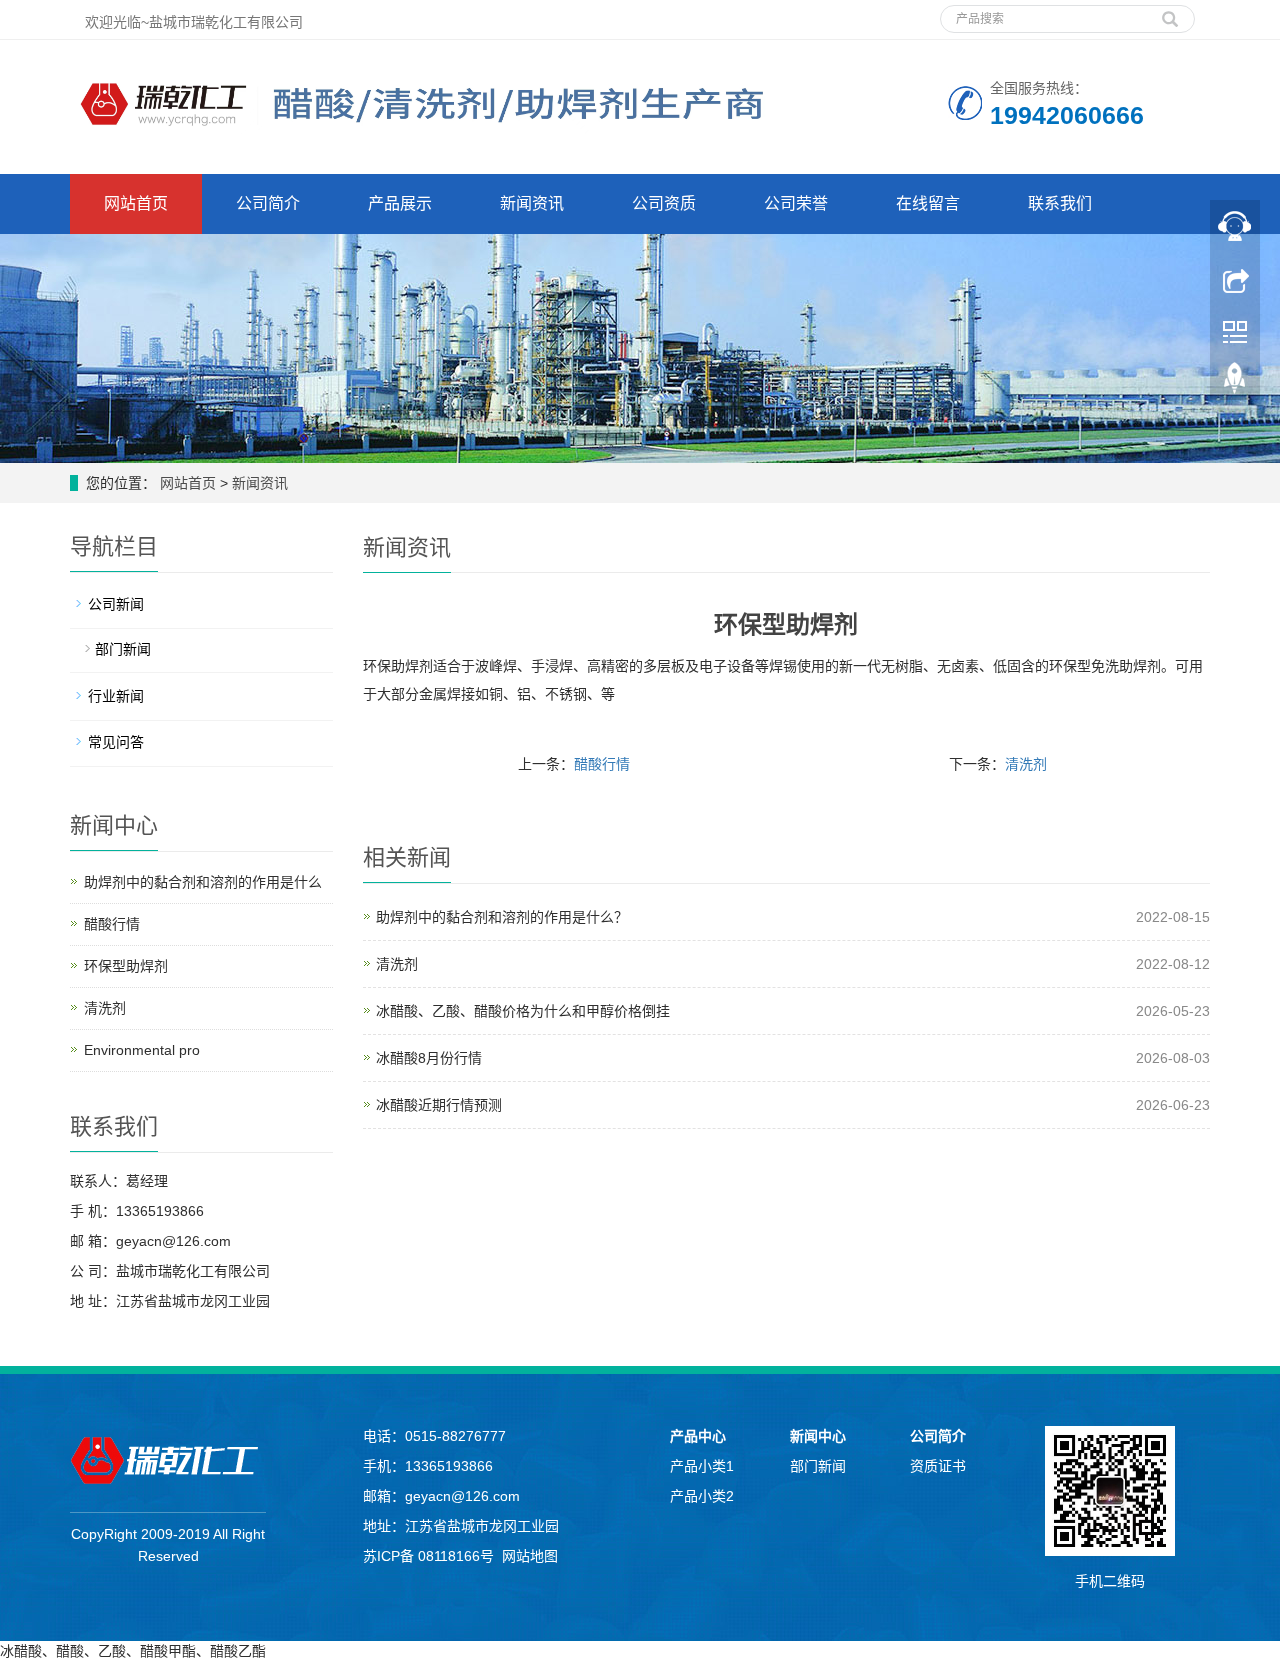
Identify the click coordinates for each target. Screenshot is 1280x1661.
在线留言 (928, 203)
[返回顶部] (1235, 383)
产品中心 (698, 1436)
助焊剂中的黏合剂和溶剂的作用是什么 (203, 882)
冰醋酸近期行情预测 (439, 1105)
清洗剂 (1026, 764)
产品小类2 (702, 1496)
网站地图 (530, 1556)
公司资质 (664, 203)
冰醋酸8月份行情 (429, 1058)
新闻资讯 (532, 203)
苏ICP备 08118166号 (428, 1556)
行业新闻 (116, 696)
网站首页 (136, 203)
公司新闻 (116, 604)
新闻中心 (818, 1436)
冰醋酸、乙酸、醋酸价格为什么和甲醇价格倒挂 (523, 1011)
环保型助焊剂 (126, 966)
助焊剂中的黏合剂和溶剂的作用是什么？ (502, 917)
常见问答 (116, 742)
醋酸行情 (602, 764)
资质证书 (938, 1466)
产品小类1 (702, 1466)
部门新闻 (123, 649)
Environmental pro (142, 1050)
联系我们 (1060, 203)
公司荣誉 (796, 203)
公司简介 (268, 203)
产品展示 (400, 203)
